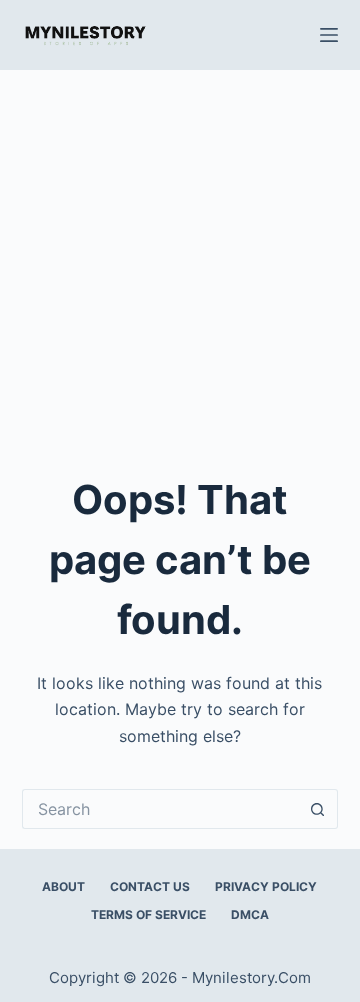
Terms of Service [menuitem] (148, 914)
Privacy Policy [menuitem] (266, 886)
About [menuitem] (63, 886)
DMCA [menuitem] (250, 914)
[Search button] (318, 809)
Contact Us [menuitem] (150, 886)
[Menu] (329, 35)
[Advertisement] (180, 260)
